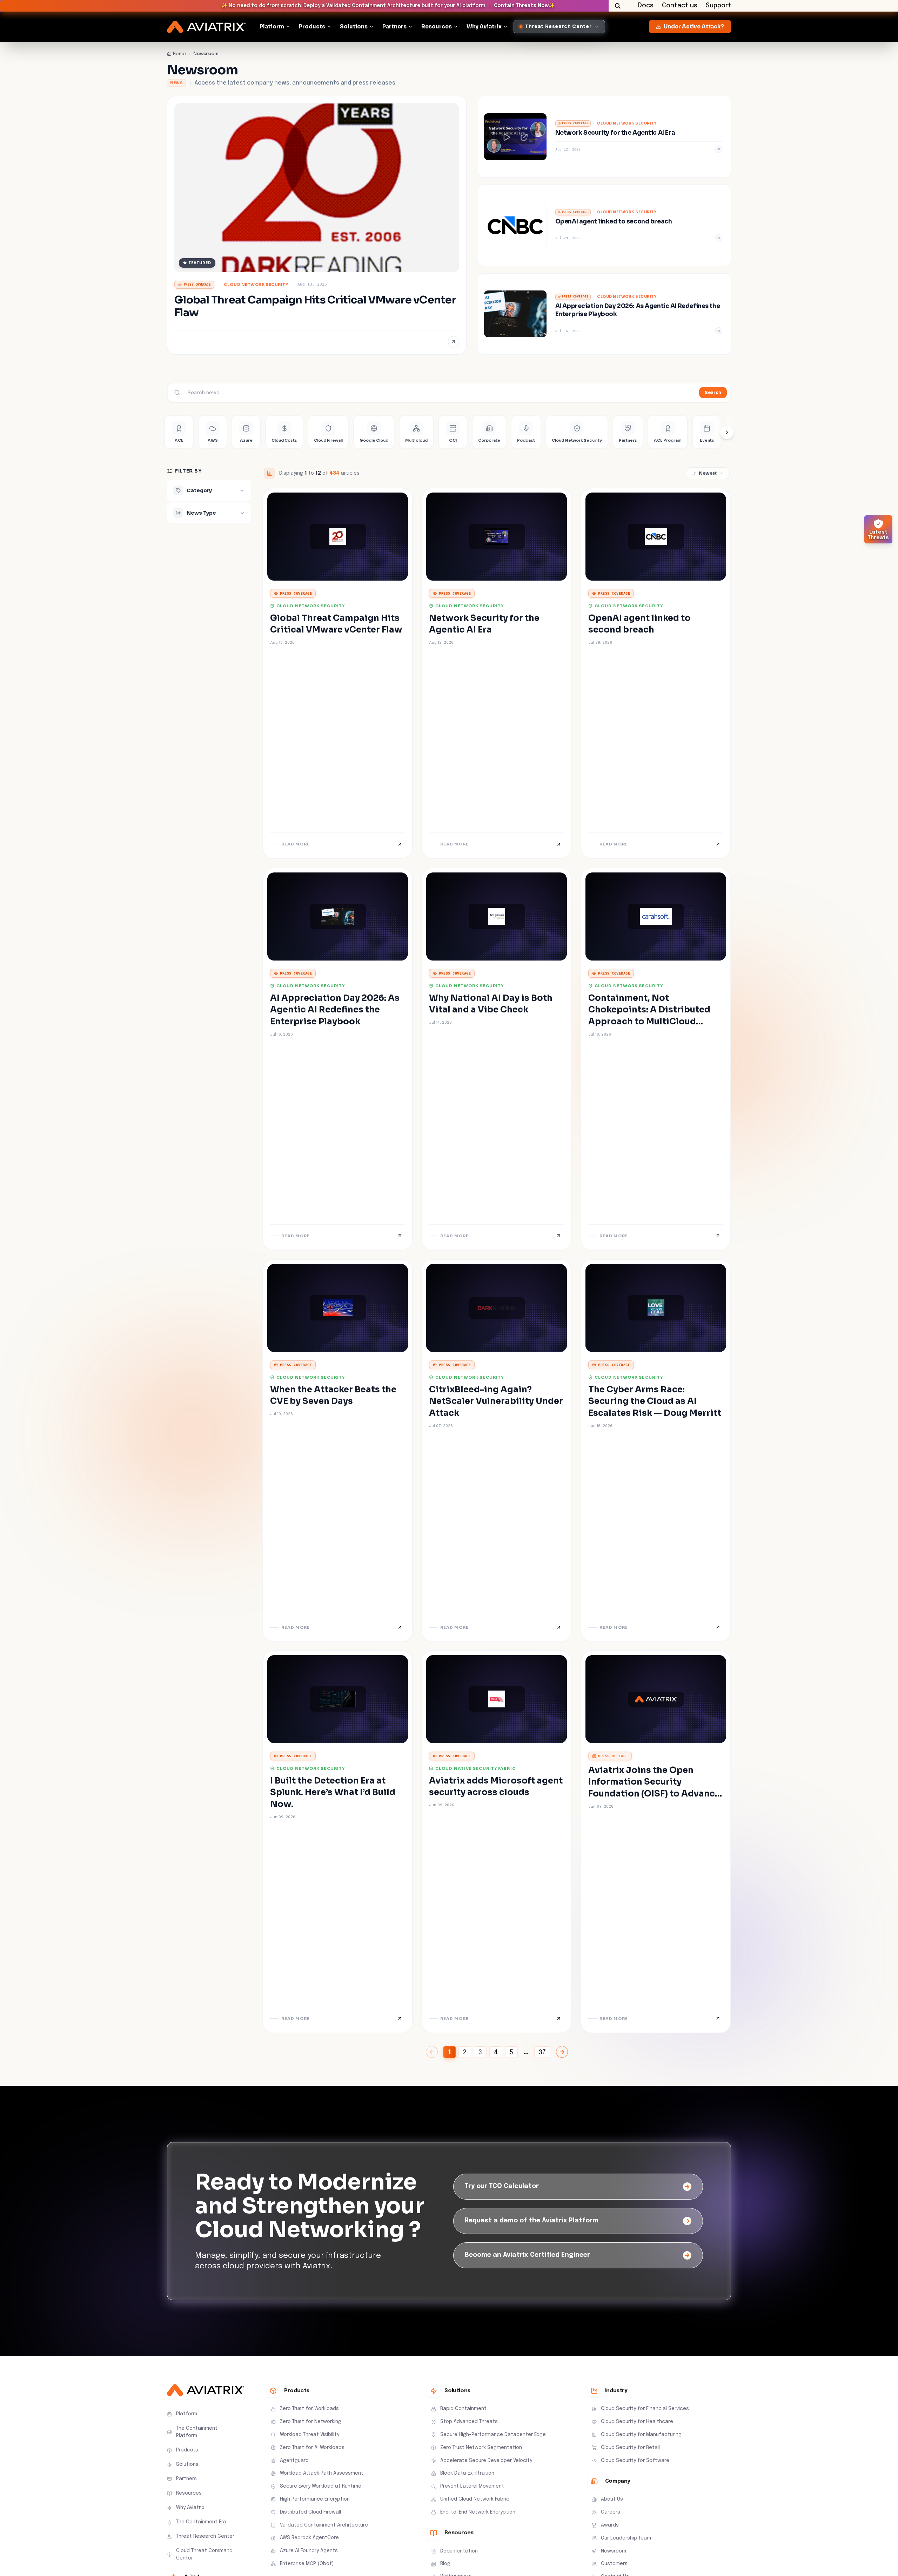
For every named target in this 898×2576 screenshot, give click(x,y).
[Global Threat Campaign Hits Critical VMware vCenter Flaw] (317, 225)
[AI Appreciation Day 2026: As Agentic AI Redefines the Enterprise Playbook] (604, 314)
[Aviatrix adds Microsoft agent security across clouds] (497, 1842)
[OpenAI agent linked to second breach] (604, 225)
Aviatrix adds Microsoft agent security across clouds (496, 1787)
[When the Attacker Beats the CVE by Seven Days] (338, 1451)
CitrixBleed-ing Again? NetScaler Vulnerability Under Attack (496, 1401)
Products (312, 26)
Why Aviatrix (484, 26)
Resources (437, 26)
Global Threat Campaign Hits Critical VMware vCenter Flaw (336, 624)
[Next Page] (562, 2052)
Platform (272, 26)
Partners (394, 26)
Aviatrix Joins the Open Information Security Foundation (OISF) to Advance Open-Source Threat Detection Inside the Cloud (654, 1794)
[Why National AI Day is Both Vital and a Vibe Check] (497, 1059)
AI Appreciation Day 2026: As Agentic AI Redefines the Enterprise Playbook (335, 1010)
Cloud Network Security (256, 285)
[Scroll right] (727, 432)
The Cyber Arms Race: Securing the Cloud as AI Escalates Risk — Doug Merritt (655, 1401)
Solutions (354, 26)
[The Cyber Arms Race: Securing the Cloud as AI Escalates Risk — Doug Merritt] (656, 1451)
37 (542, 2053)
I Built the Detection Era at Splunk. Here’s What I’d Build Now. (333, 1792)
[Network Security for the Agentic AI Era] (604, 137)
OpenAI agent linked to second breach (639, 624)
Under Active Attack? (694, 26)
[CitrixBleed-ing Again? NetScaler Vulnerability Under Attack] (497, 1451)
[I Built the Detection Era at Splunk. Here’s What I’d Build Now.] (338, 1842)
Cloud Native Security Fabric (475, 1768)
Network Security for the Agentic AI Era (484, 624)
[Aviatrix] (206, 27)
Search (713, 392)
